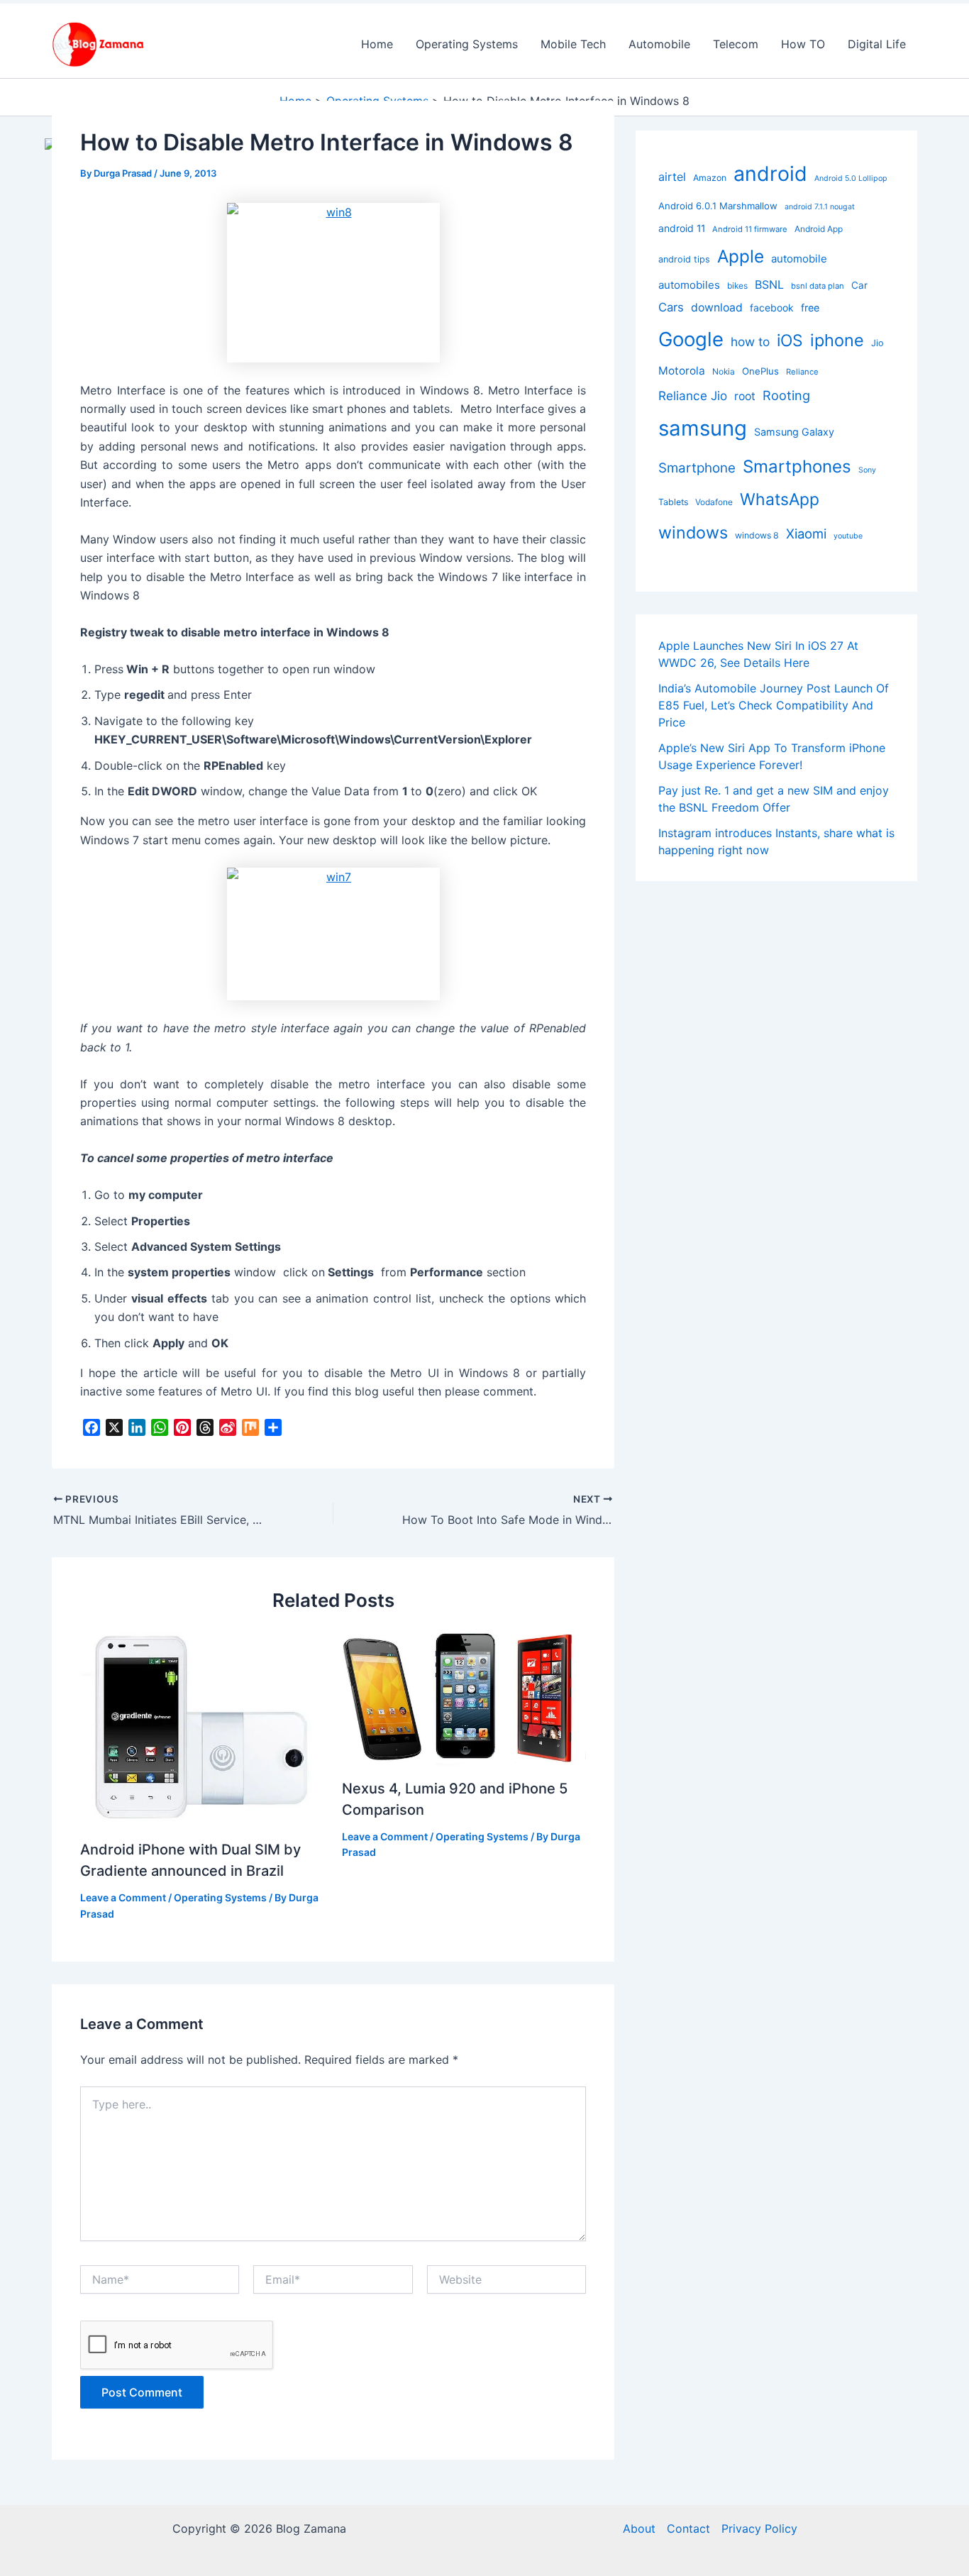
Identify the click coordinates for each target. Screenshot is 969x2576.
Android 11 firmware (750, 229)
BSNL (769, 285)
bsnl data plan (818, 287)
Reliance (802, 372)
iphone (837, 340)
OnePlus (760, 371)
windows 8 (757, 535)
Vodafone (714, 502)
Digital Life (877, 44)
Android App (819, 229)
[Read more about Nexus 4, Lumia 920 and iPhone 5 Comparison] (464, 1697)
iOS (790, 341)
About (639, 2528)
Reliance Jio (693, 396)
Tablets (673, 502)
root (745, 396)
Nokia (724, 371)
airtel (672, 177)
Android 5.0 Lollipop (851, 178)
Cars (671, 308)
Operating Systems (467, 44)
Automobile (659, 44)
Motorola (682, 371)
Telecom (736, 44)
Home (377, 44)
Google (691, 339)
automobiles (689, 286)
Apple (741, 256)
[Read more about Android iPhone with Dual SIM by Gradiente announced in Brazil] (202, 1728)
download (717, 308)
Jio (877, 343)
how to (750, 342)
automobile (799, 259)
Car (859, 286)
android (770, 173)
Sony (867, 470)
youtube (848, 536)
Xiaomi (806, 534)
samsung (703, 428)
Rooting (786, 395)
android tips (684, 259)
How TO (803, 44)
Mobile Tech (573, 44)
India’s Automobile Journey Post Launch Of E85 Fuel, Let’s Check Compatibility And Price (774, 706)
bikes (737, 286)
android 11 (682, 228)
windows (693, 532)
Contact (688, 2528)
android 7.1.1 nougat (820, 207)
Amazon (710, 178)
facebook (772, 308)
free (810, 308)
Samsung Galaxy (794, 432)
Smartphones (797, 466)
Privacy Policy (759, 2528)
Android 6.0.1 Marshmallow (718, 206)
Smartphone (697, 468)
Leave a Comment (123, 1897)
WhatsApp (780, 499)
